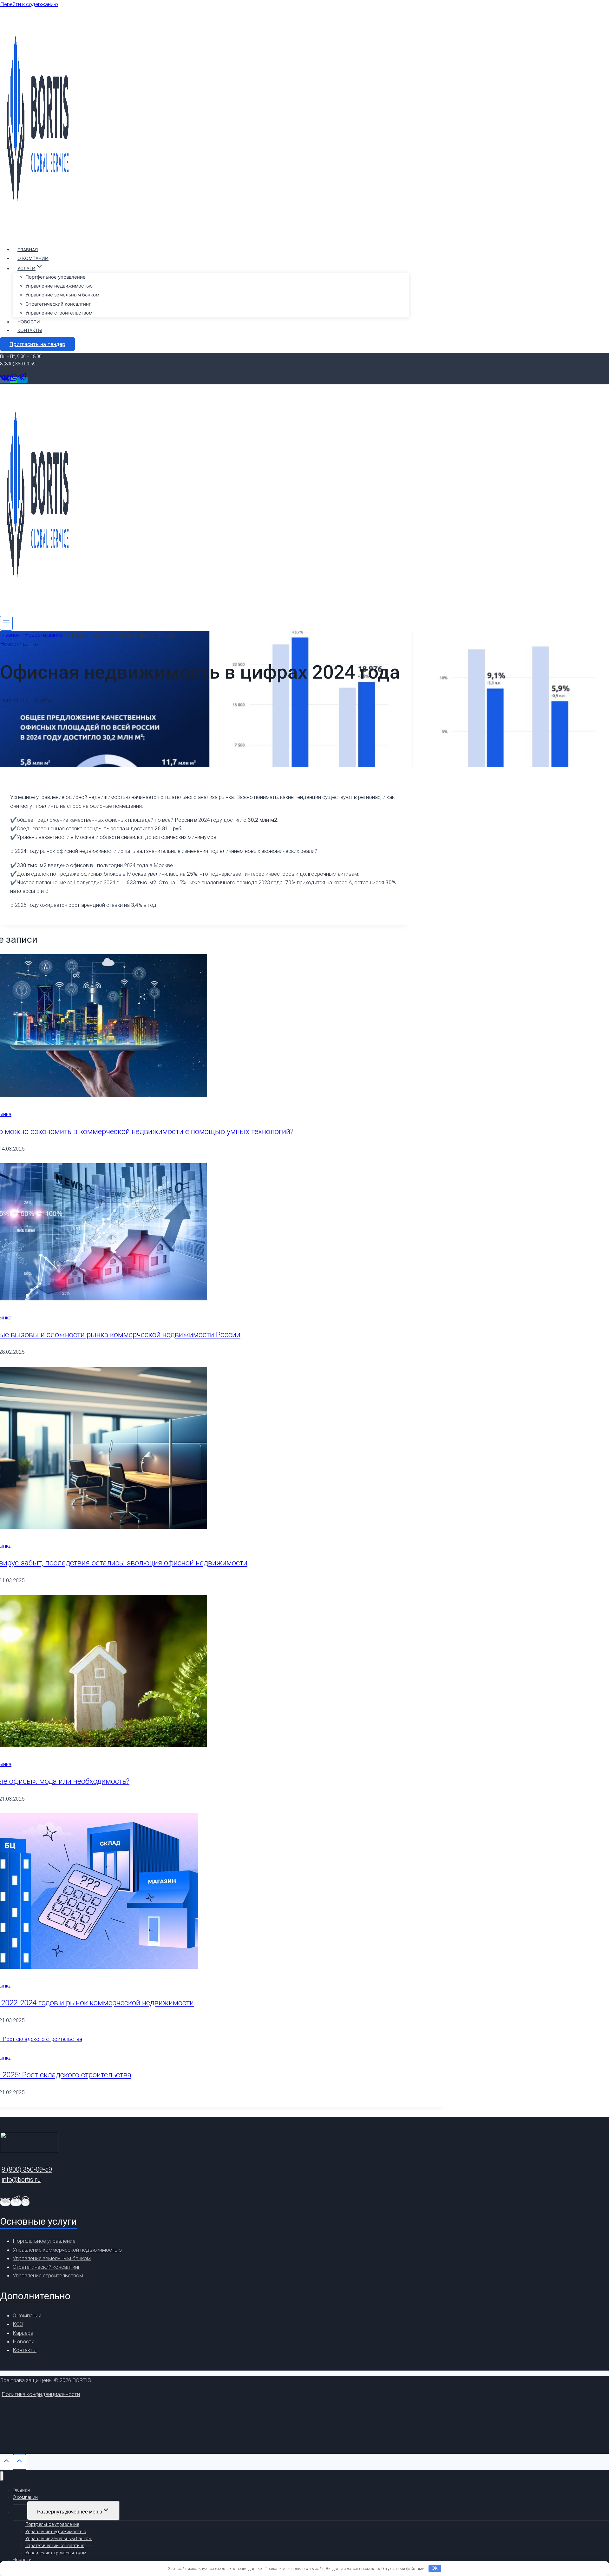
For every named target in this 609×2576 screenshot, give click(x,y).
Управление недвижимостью (59, 286)
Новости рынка (19, 644)
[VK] (5, 380)
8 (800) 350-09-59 (18, 364)
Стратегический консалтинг (58, 304)
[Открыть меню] (6, 623)
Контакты (30, 330)
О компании (33, 258)
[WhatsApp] (14, 380)
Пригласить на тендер (37, 344)
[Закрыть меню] (2, 2476)
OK (435, 2568)
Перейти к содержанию (29, 4)
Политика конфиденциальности (41, 2394)
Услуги (20, 2512)
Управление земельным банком (62, 295)
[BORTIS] (38, 235)
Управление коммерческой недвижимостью (67, 2250)
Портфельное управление (56, 277)
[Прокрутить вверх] (6, 2463)
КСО (18, 2324)
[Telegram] (23, 380)
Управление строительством (59, 313)
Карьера (23, 2333)
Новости (29, 322)
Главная (28, 249)
